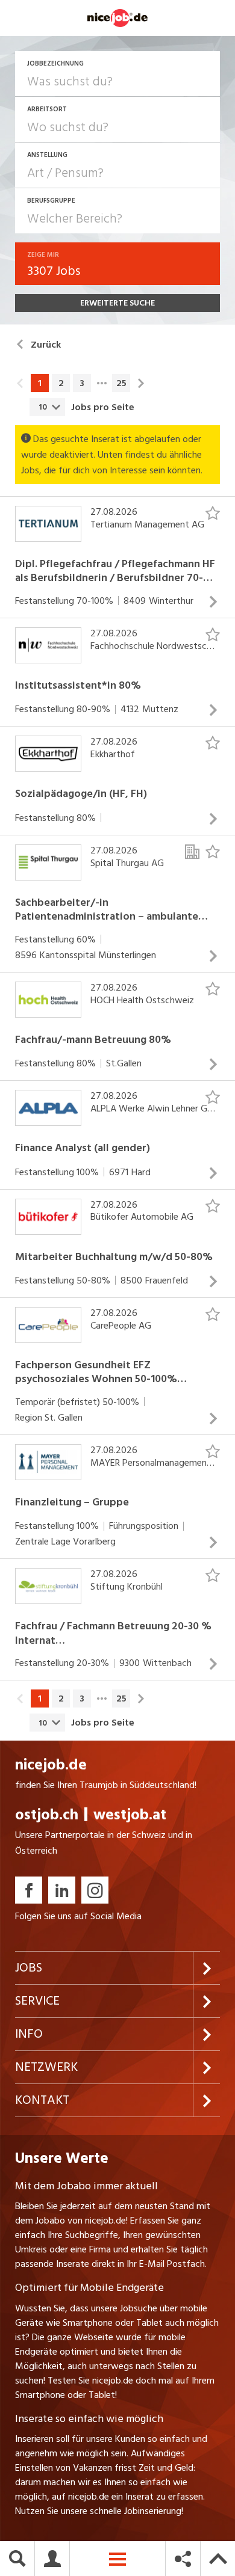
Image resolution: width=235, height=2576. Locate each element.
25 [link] (121, 383)
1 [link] (40, 383)
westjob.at (130, 1815)
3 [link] (82, 383)
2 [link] (61, 383)
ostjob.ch (47, 1815)
